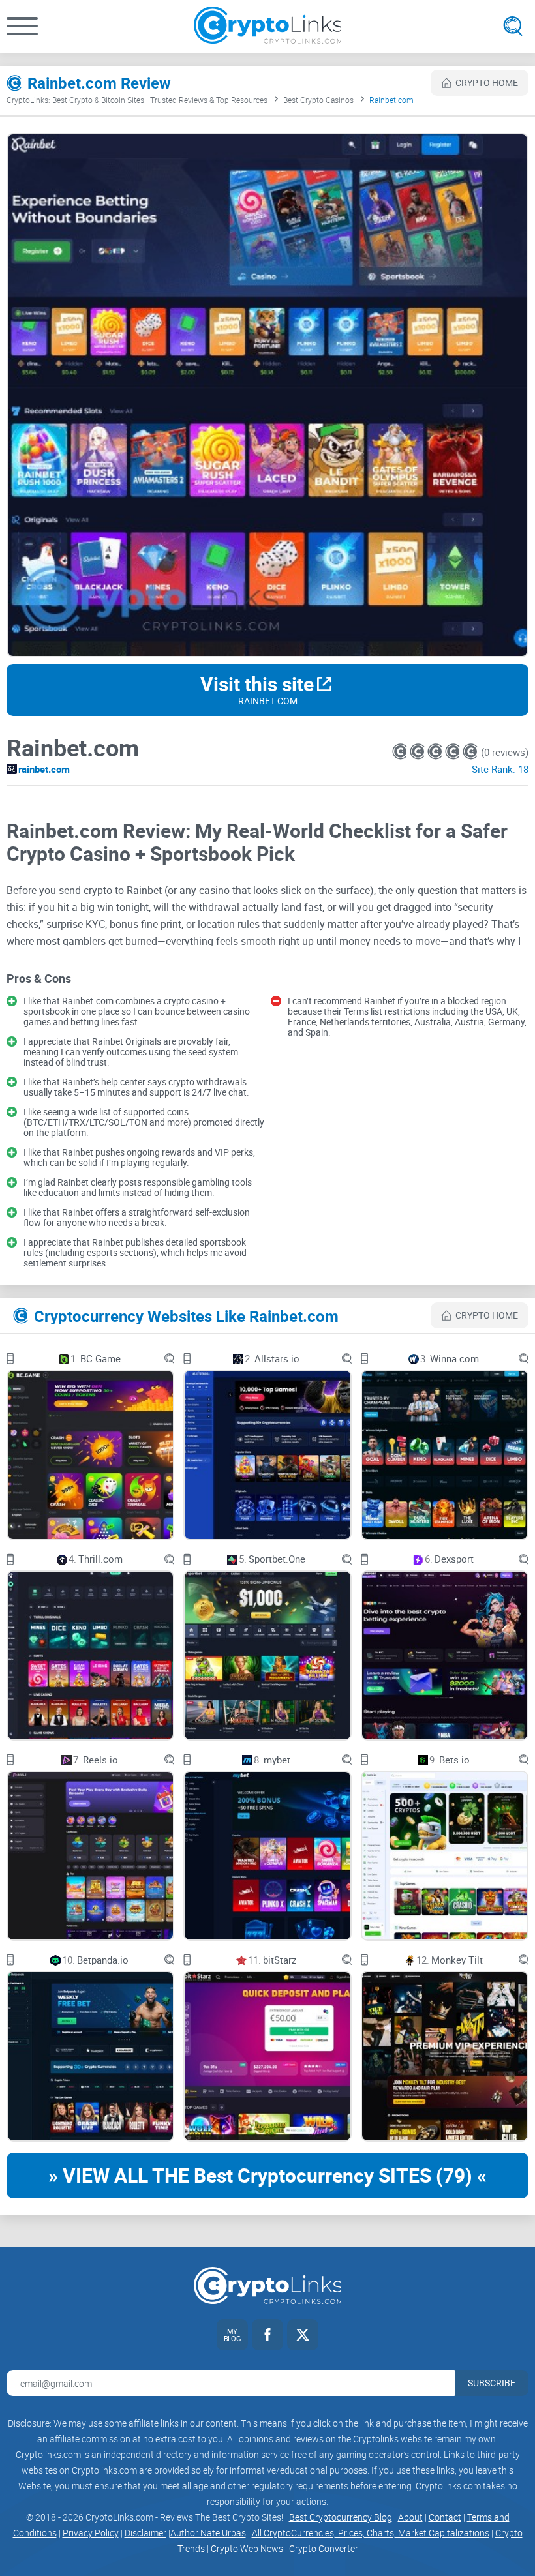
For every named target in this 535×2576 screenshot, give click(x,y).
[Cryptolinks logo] (268, 26)
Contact (445, 2517)
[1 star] (401, 752)
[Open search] (513, 26)
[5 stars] (470, 752)
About (410, 2517)
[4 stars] (454, 752)
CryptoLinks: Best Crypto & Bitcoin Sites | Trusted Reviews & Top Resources (137, 100)
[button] (22, 26)
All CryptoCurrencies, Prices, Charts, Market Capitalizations (371, 2533)
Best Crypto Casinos (318, 100)
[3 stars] (436, 752)
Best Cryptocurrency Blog (341, 2517)
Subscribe (492, 2383)
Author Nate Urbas (208, 2533)
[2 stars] (419, 752)
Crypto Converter (324, 2548)
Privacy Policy (91, 2533)
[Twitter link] (303, 2335)
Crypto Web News (247, 2548)
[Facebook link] (267, 2335)
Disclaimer (145, 2533)
